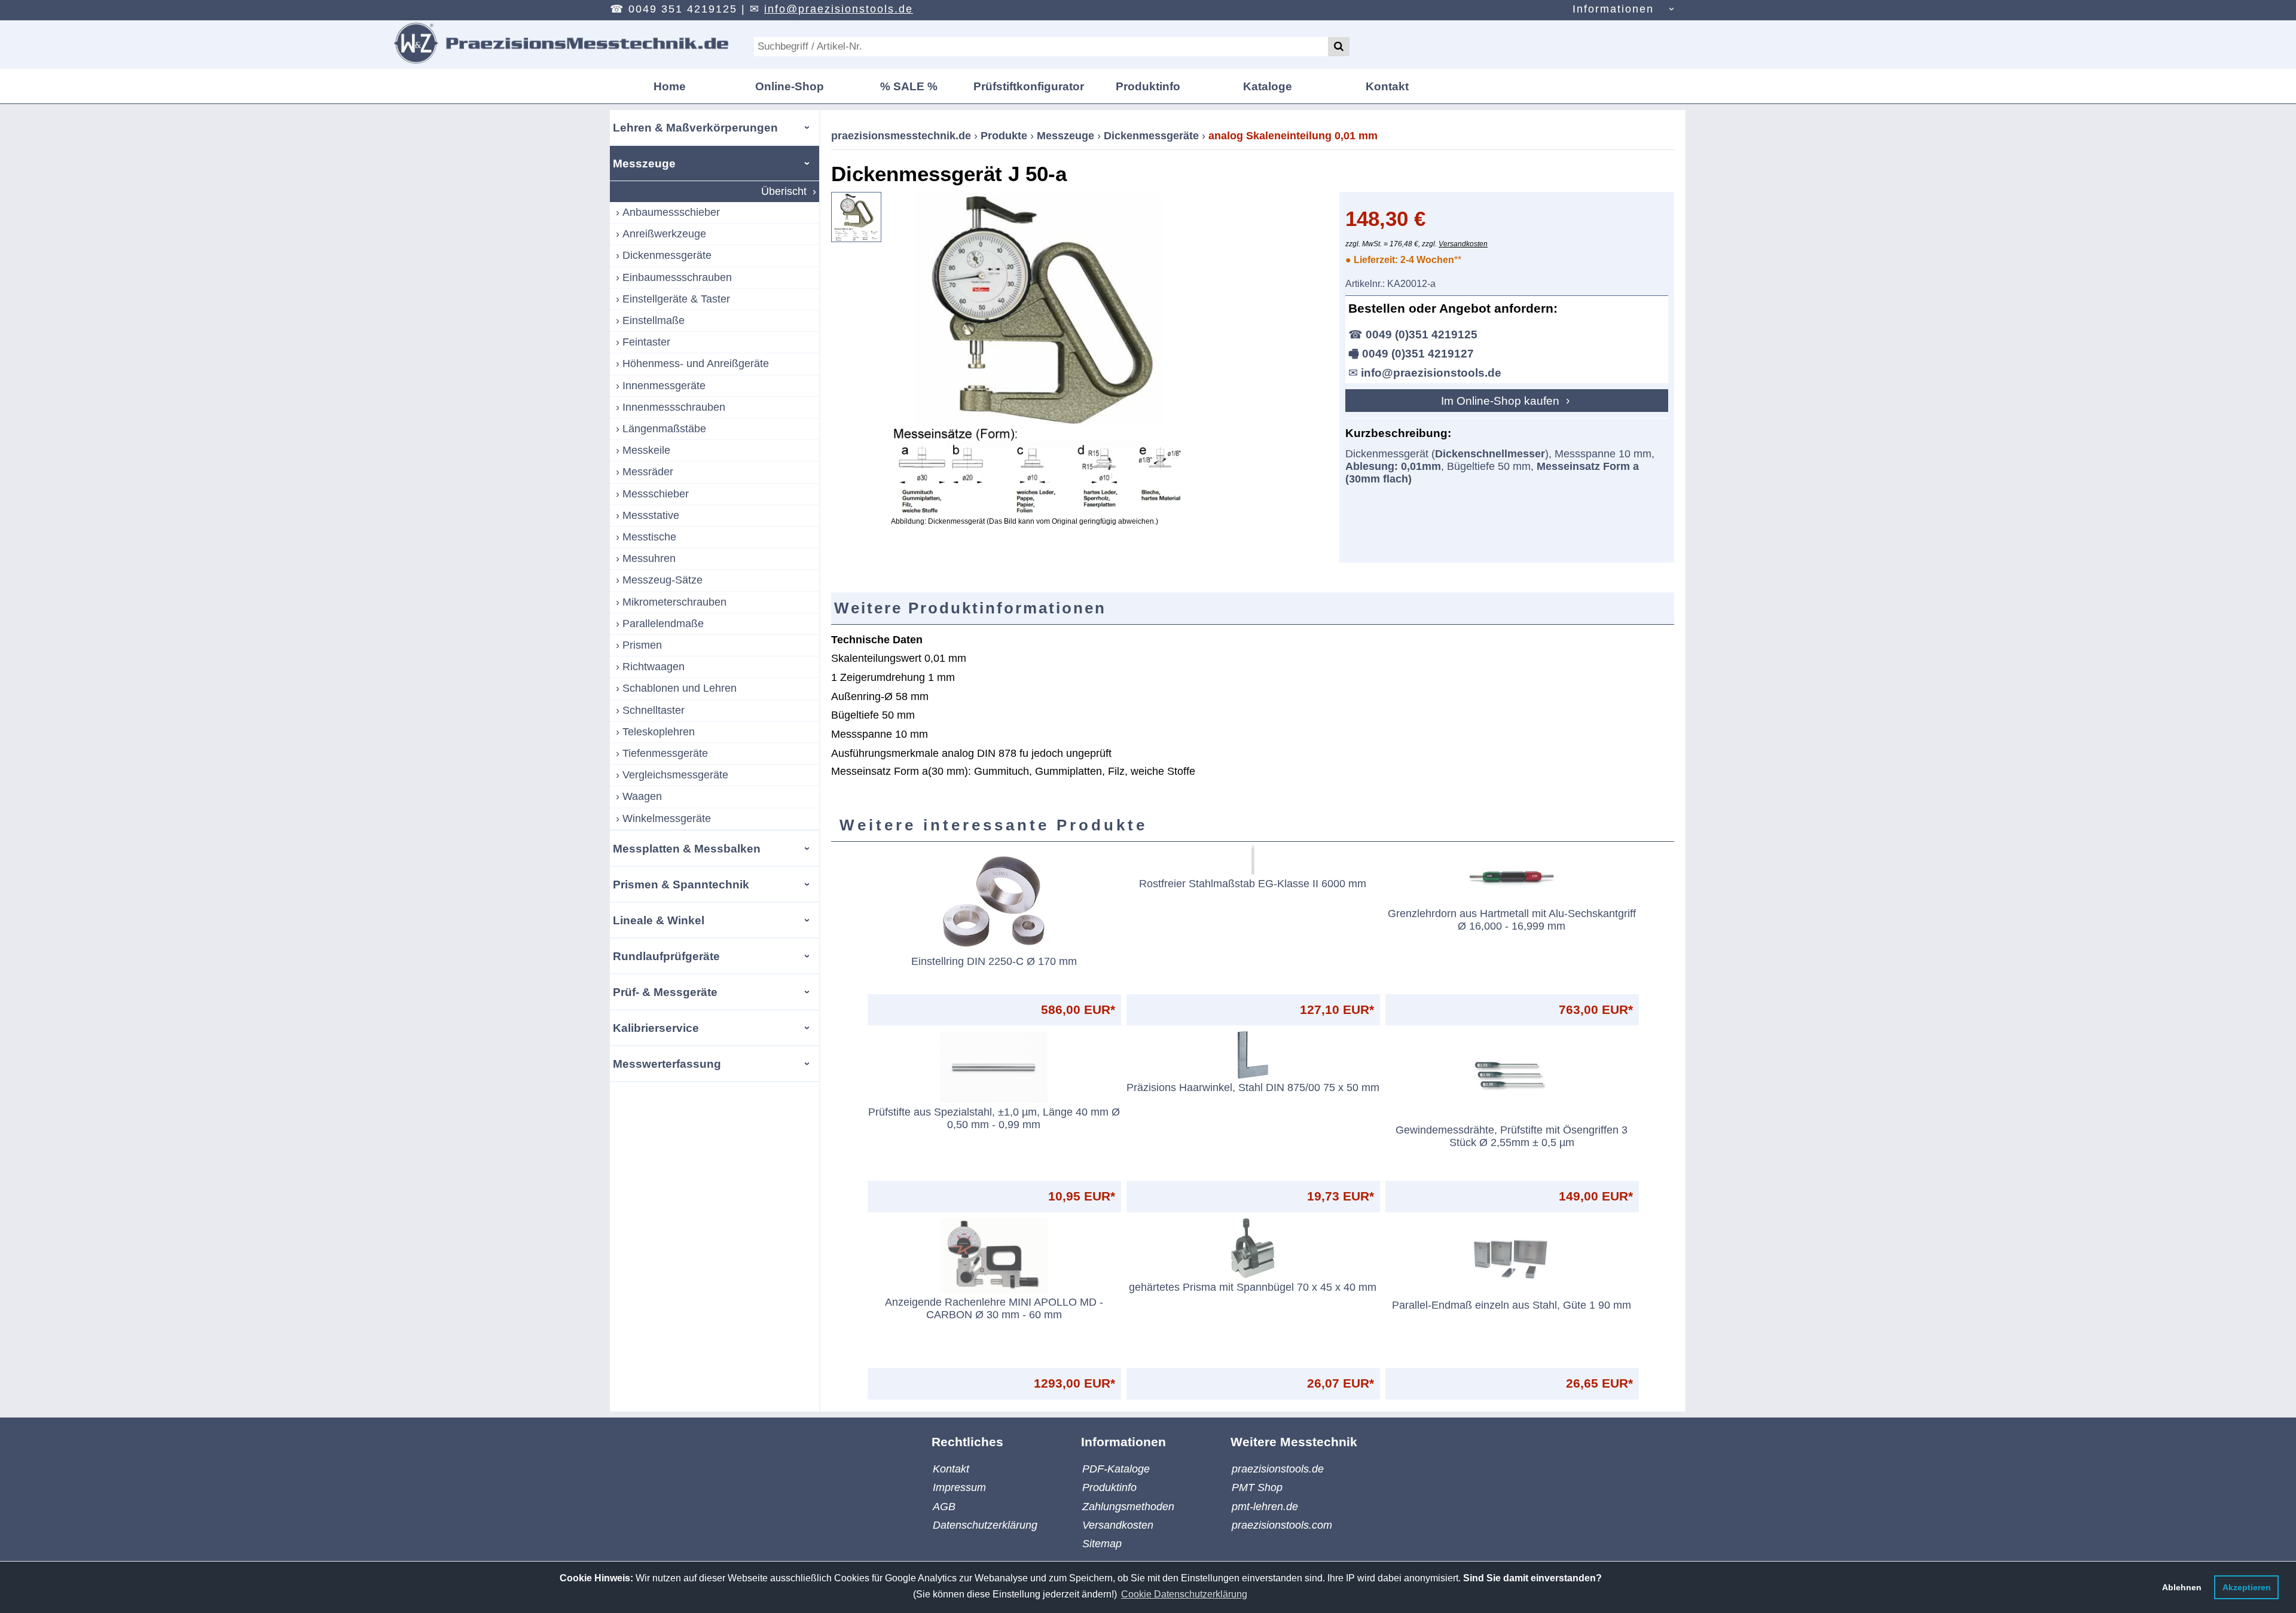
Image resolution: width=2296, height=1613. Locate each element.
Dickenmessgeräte (667, 255)
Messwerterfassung (667, 1064)
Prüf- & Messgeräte (665, 992)
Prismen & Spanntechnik (681, 884)
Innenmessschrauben (674, 407)
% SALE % (909, 86)
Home (670, 86)
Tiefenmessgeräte (665, 753)
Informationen (1613, 9)
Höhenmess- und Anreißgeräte (696, 363)
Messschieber (656, 494)
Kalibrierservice (656, 1028)
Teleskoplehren (659, 732)
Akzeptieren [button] (2247, 1587)
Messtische (649, 537)
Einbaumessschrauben (677, 277)
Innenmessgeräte (664, 386)
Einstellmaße (654, 320)
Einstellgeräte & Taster (676, 299)
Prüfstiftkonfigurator (1029, 86)
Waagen (642, 796)
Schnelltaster (654, 710)
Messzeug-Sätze (662, 580)
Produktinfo (1148, 86)
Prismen (642, 645)
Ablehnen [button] (2182, 1587)
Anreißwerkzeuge (664, 234)
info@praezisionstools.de (839, 9)
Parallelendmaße (663, 624)
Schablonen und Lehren (680, 688)
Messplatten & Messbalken (687, 848)
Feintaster (646, 342)
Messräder (648, 472)
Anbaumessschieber (671, 212)
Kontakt (1387, 86)
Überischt (784, 191)
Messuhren (649, 558)
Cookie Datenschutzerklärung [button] (1184, 1594)
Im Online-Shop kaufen (1502, 401)
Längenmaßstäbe (664, 429)
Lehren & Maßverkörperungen (695, 127)
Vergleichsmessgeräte (675, 775)
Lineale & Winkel (659, 920)
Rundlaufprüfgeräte (666, 956)
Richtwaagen (654, 667)
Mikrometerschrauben (674, 602)
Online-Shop (790, 86)
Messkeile (646, 450)
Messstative (651, 515)
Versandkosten (1463, 244)
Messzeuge (644, 163)
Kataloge (1268, 86)
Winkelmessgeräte (667, 818)
